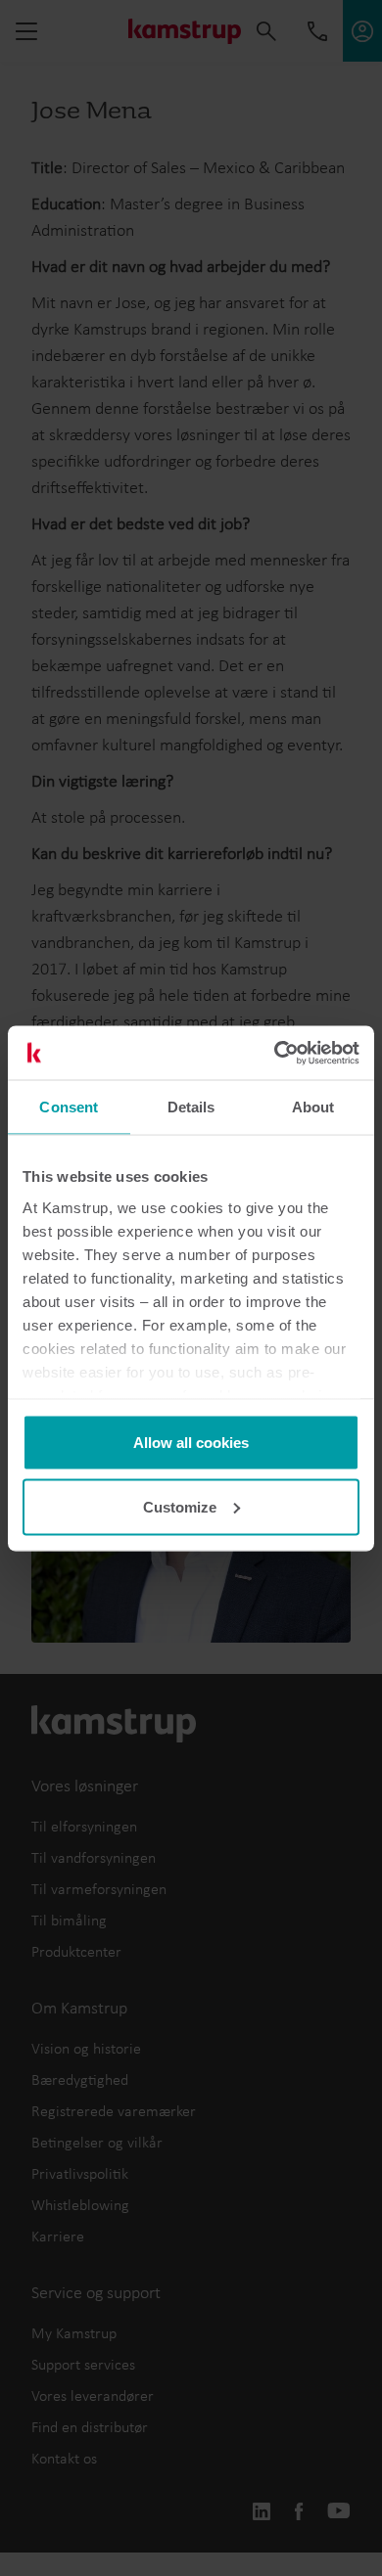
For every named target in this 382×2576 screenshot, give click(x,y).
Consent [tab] (69, 1107)
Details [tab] (191, 1107)
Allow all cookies (191, 1443)
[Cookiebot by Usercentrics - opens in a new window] (275, 1053)
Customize (180, 1506)
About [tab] (313, 1107)
